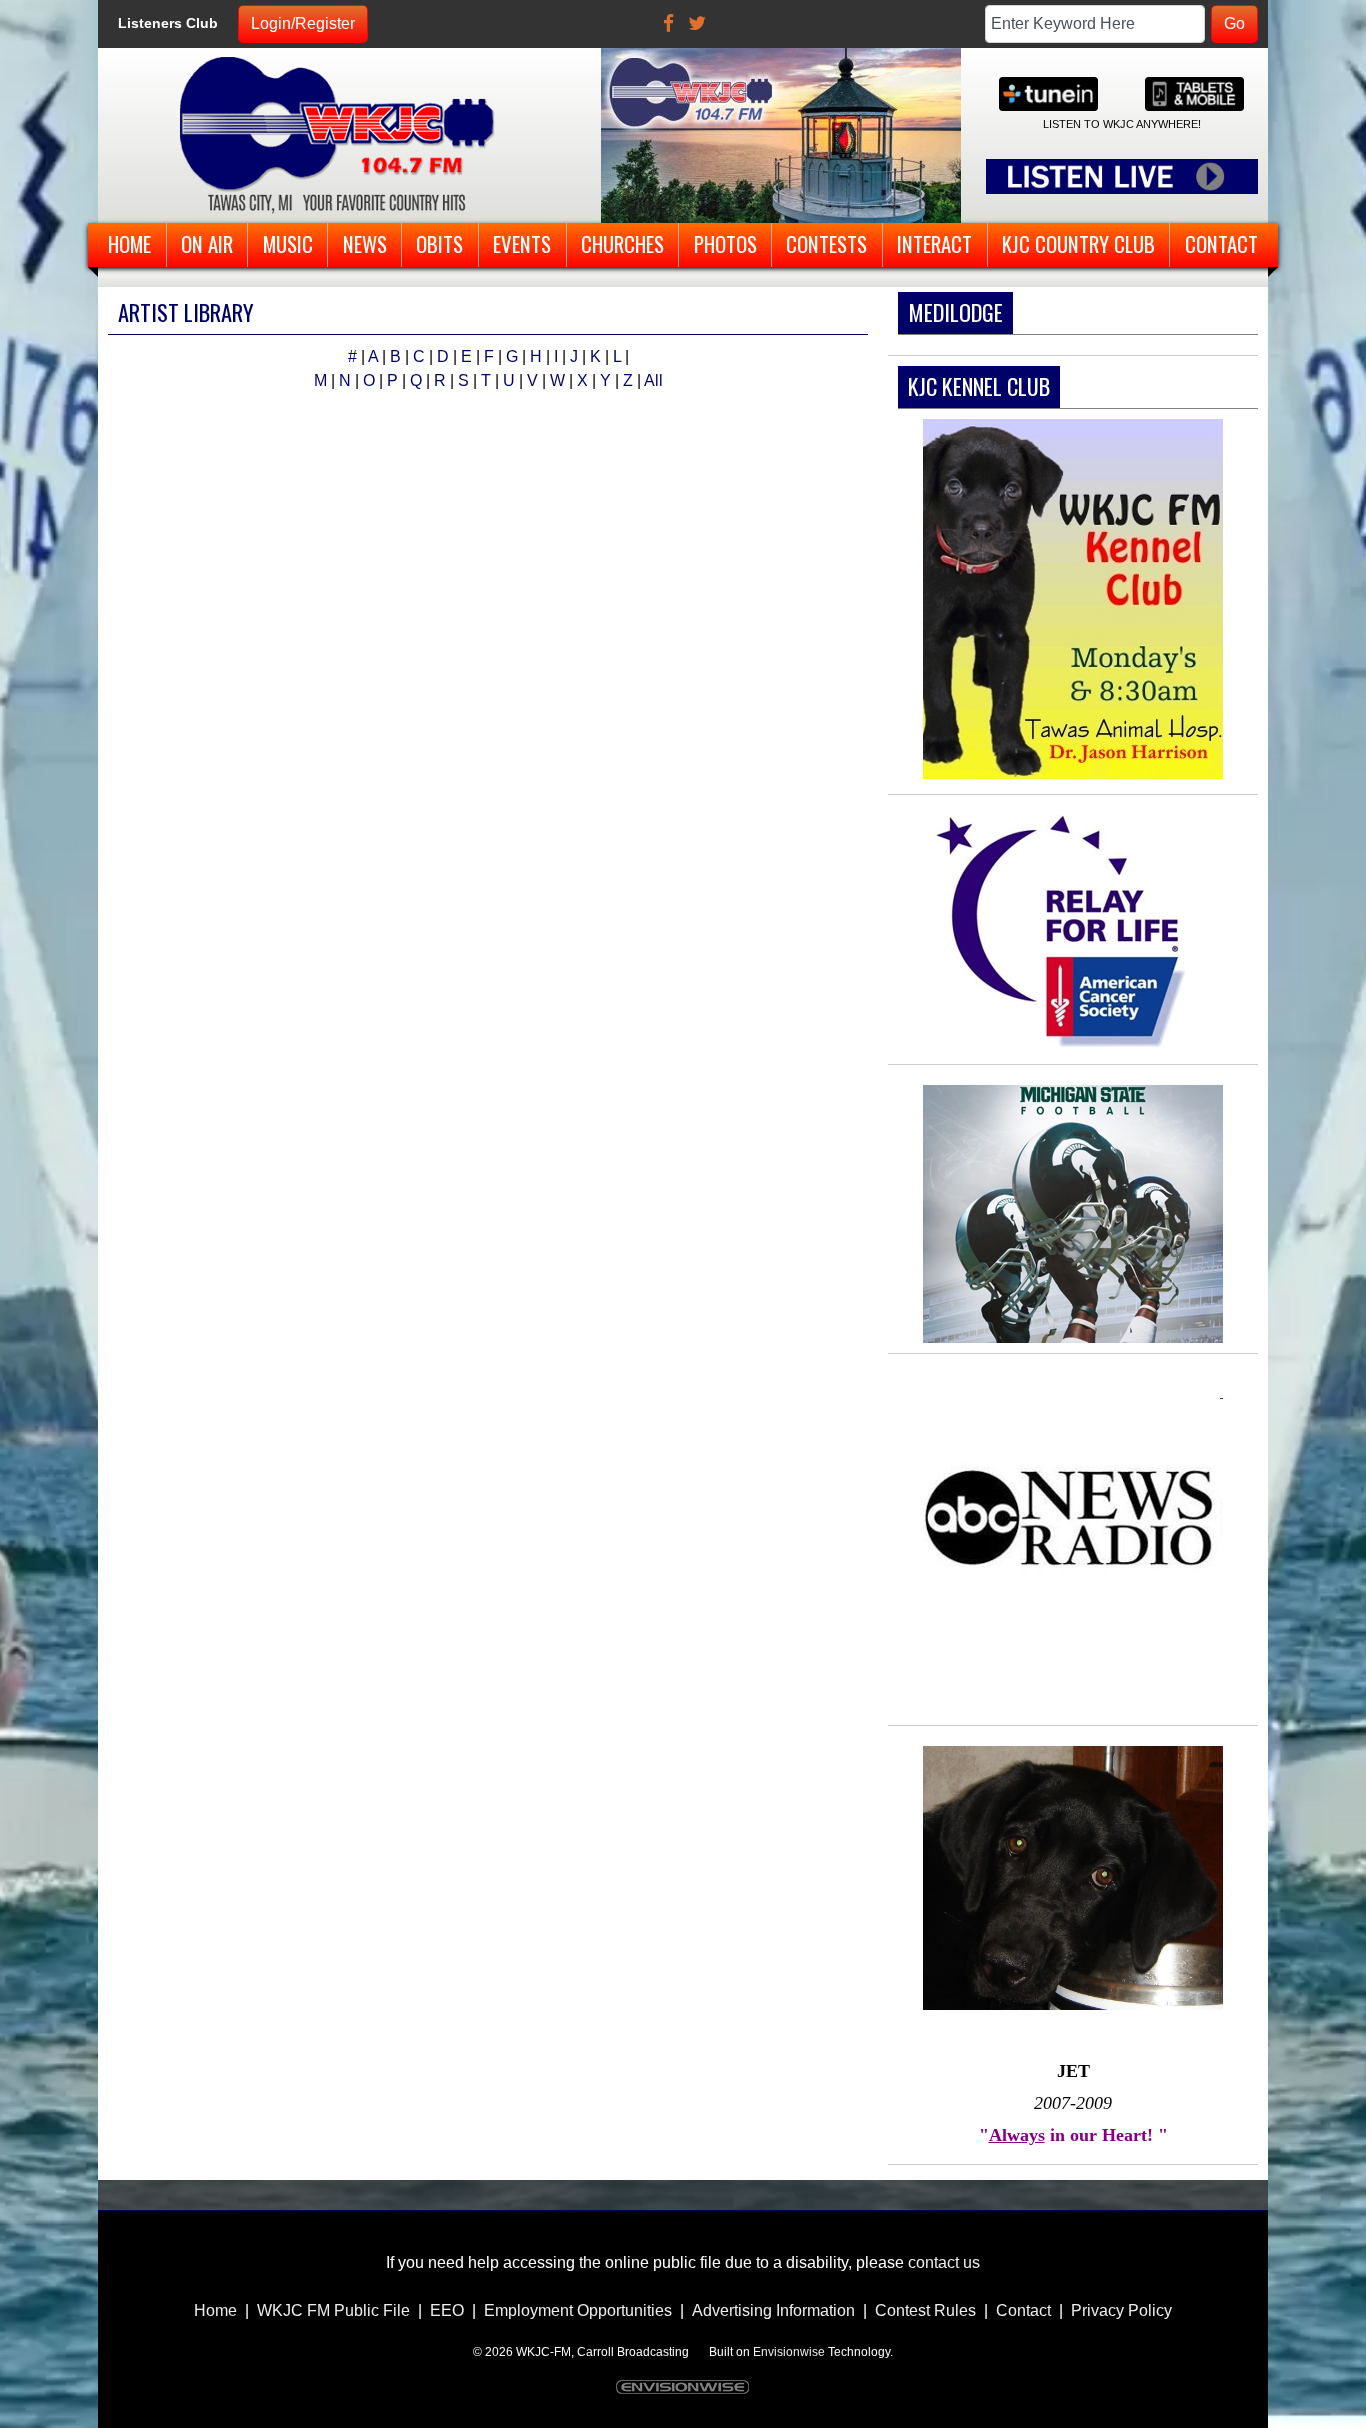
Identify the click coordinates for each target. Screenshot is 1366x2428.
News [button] (365, 243)
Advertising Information (773, 2310)
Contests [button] (826, 243)
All (653, 380)
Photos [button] (725, 243)
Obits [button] (439, 243)
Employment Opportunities (578, 2310)
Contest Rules (925, 2310)
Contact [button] (1221, 243)
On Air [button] (207, 243)
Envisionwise (789, 2352)
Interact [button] (934, 243)
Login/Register (303, 23)
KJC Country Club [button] (1078, 243)
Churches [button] (622, 243)
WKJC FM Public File (333, 2310)
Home (215, 2310)
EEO (447, 2310)
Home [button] (129, 243)
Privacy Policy (1121, 2310)
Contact (1023, 2310)
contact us (944, 2262)
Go (1234, 23)
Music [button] (288, 243)
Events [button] (522, 243)
